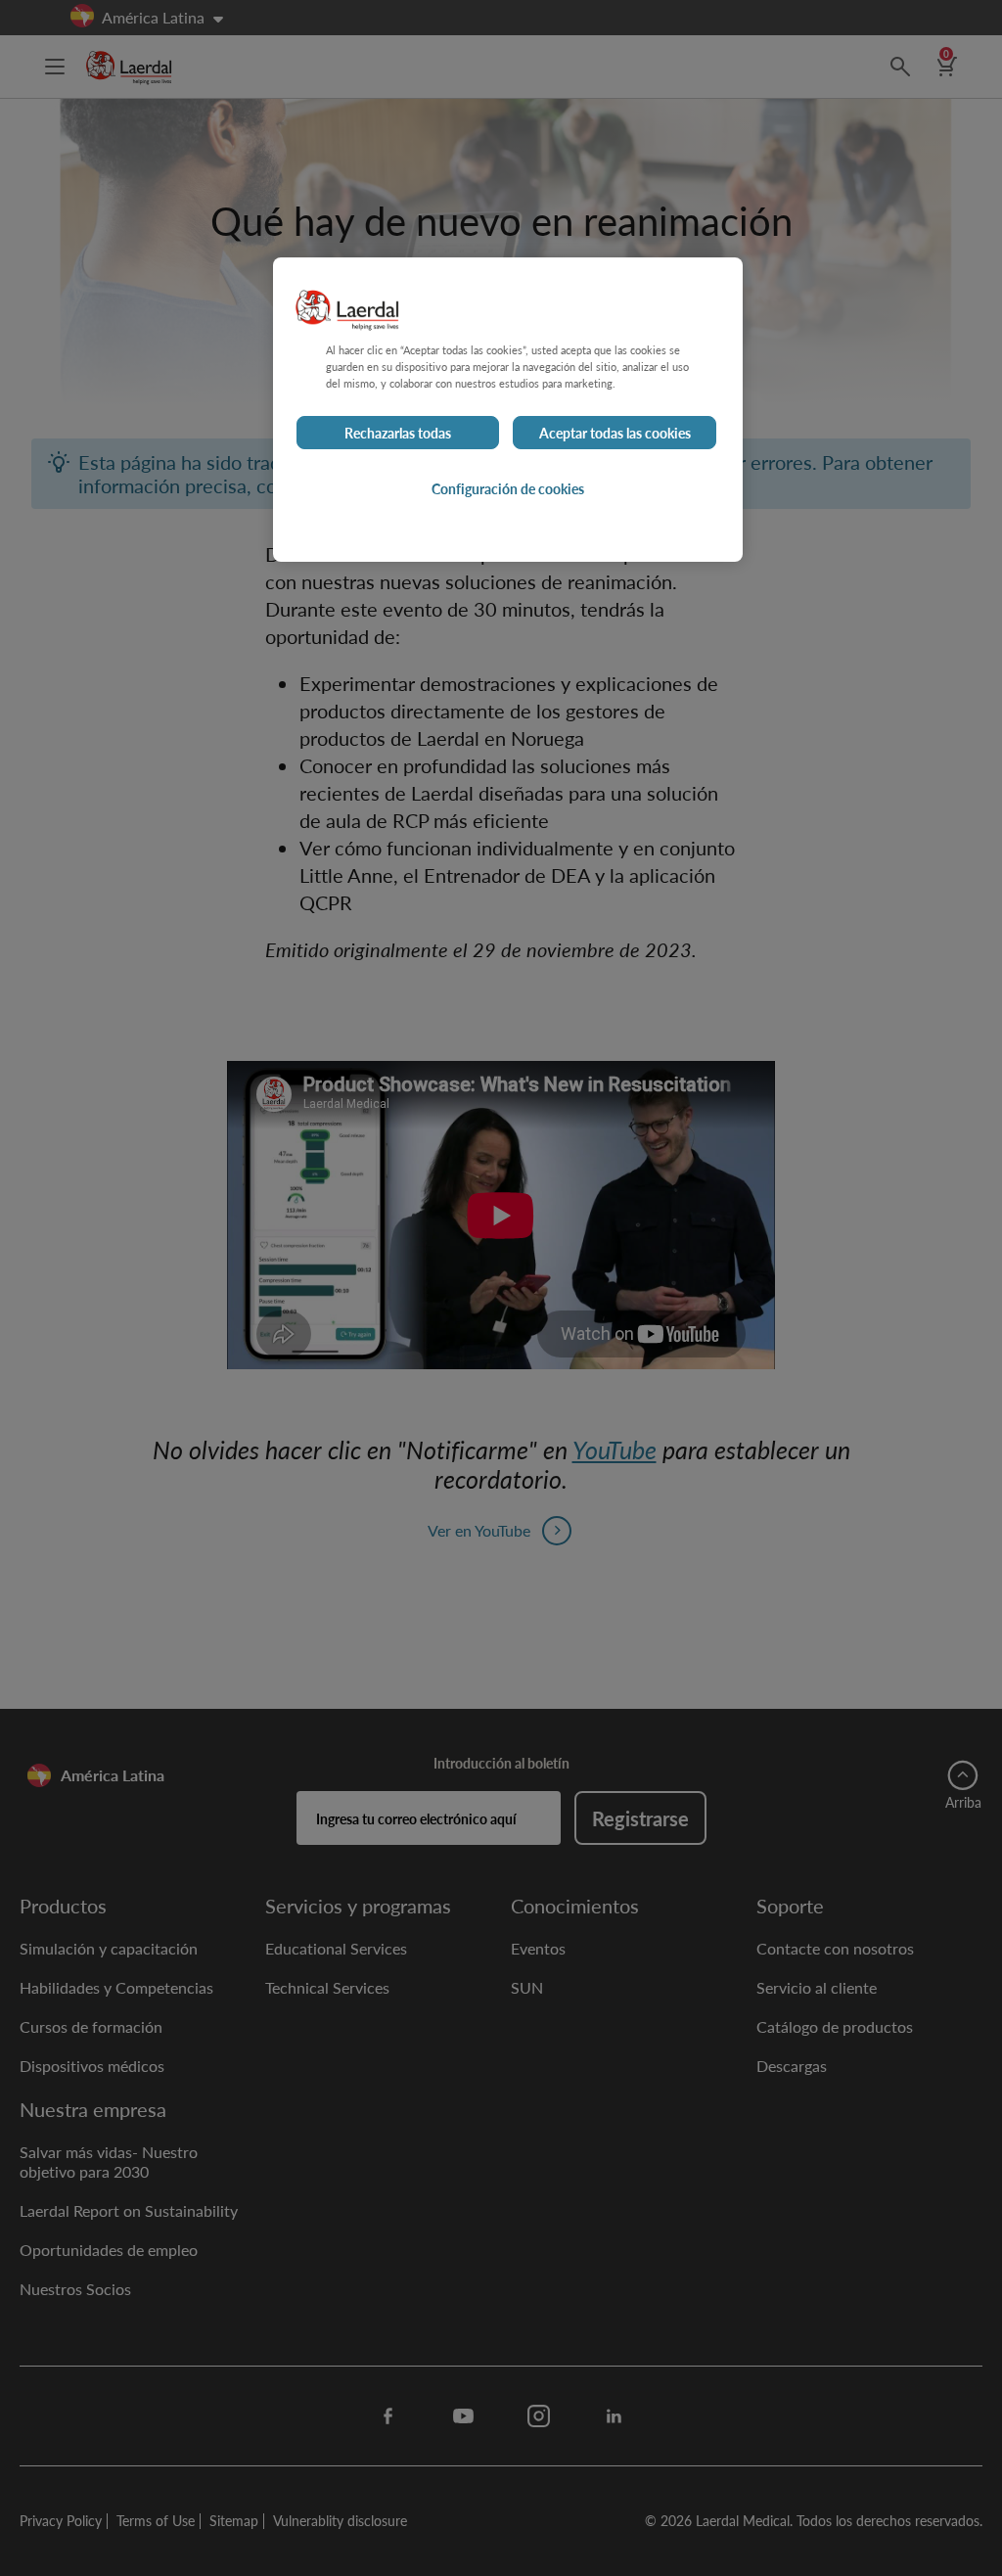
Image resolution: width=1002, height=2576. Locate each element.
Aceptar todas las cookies (615, 433)
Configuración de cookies (508, 488)
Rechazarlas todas (398, 433)
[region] (508, 410)
